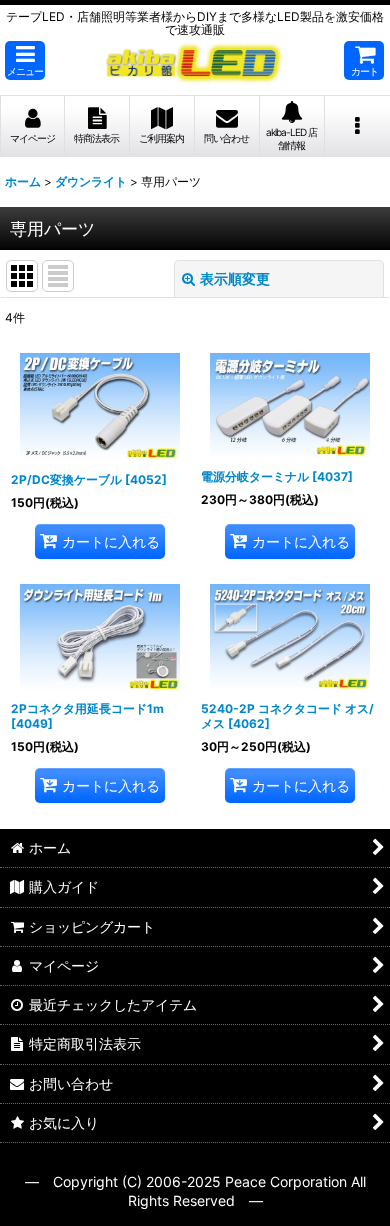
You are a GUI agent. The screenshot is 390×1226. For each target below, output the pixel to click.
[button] (25, 60)
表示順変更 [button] (235, 278)
